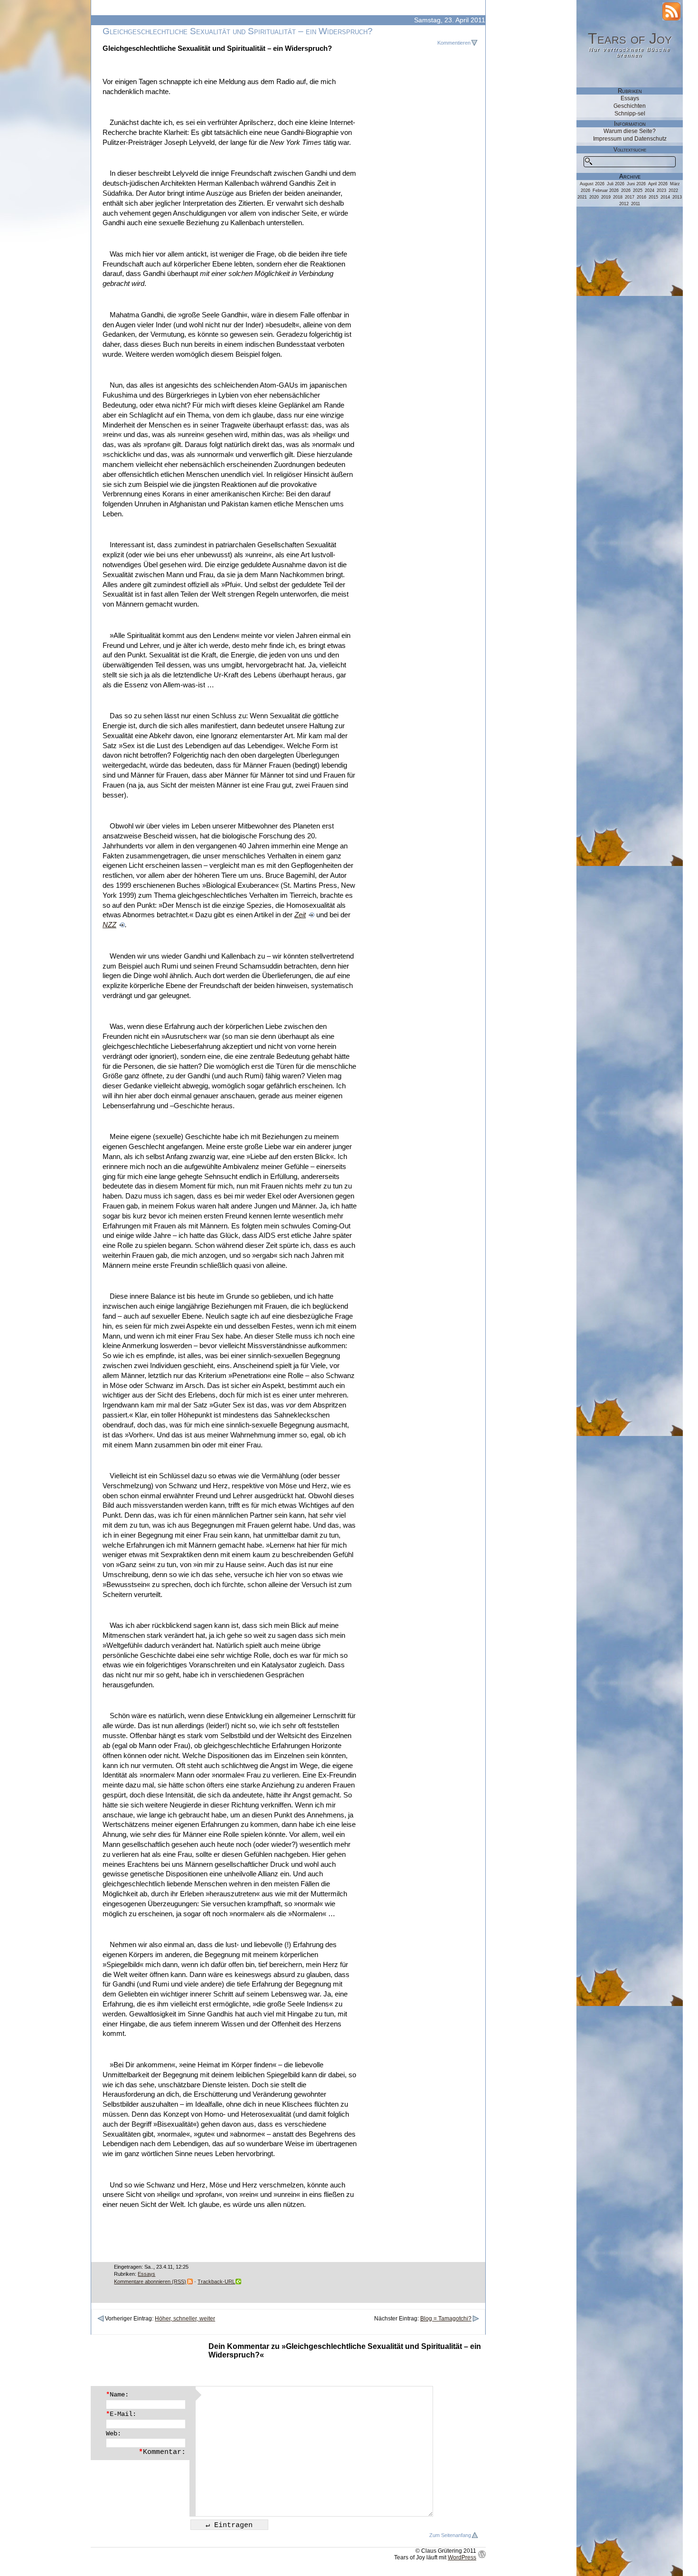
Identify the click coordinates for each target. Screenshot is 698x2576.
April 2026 (658, 184)
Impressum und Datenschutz (630, 139)
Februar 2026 (606, 190)
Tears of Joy (630, 38)
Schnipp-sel (630, 114)
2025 (638, 190)
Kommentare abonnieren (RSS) (150, 2281)
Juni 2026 (636, 184)
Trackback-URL (216, 2281)
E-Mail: (121, 2414)
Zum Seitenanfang (450, 2535)
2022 (673, 190)
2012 (624, 204)
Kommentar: (162, 2452)
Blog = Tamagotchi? (446, 2319)
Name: (117, 2395)
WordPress (462, 2557)
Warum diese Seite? (630, 131)
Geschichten (630, 106)
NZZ (109, 925)
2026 (626, 190)
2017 (630, 197)
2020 (594, 197)
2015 (653, 197)
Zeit (300, 915)
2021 (582, 197)
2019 (606, 197)
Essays (146, 2274)
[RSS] (671, 11)
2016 (641, 197)
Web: (113, 2433)
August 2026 (592, 184)
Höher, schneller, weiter (185, 2319)
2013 (677, 197)
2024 (650, 190)
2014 (665, 197)
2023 (661, 190)
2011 (636, 204)
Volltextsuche (630, 150)
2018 (618, 197)
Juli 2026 (616, 184)
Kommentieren (454, 43)
